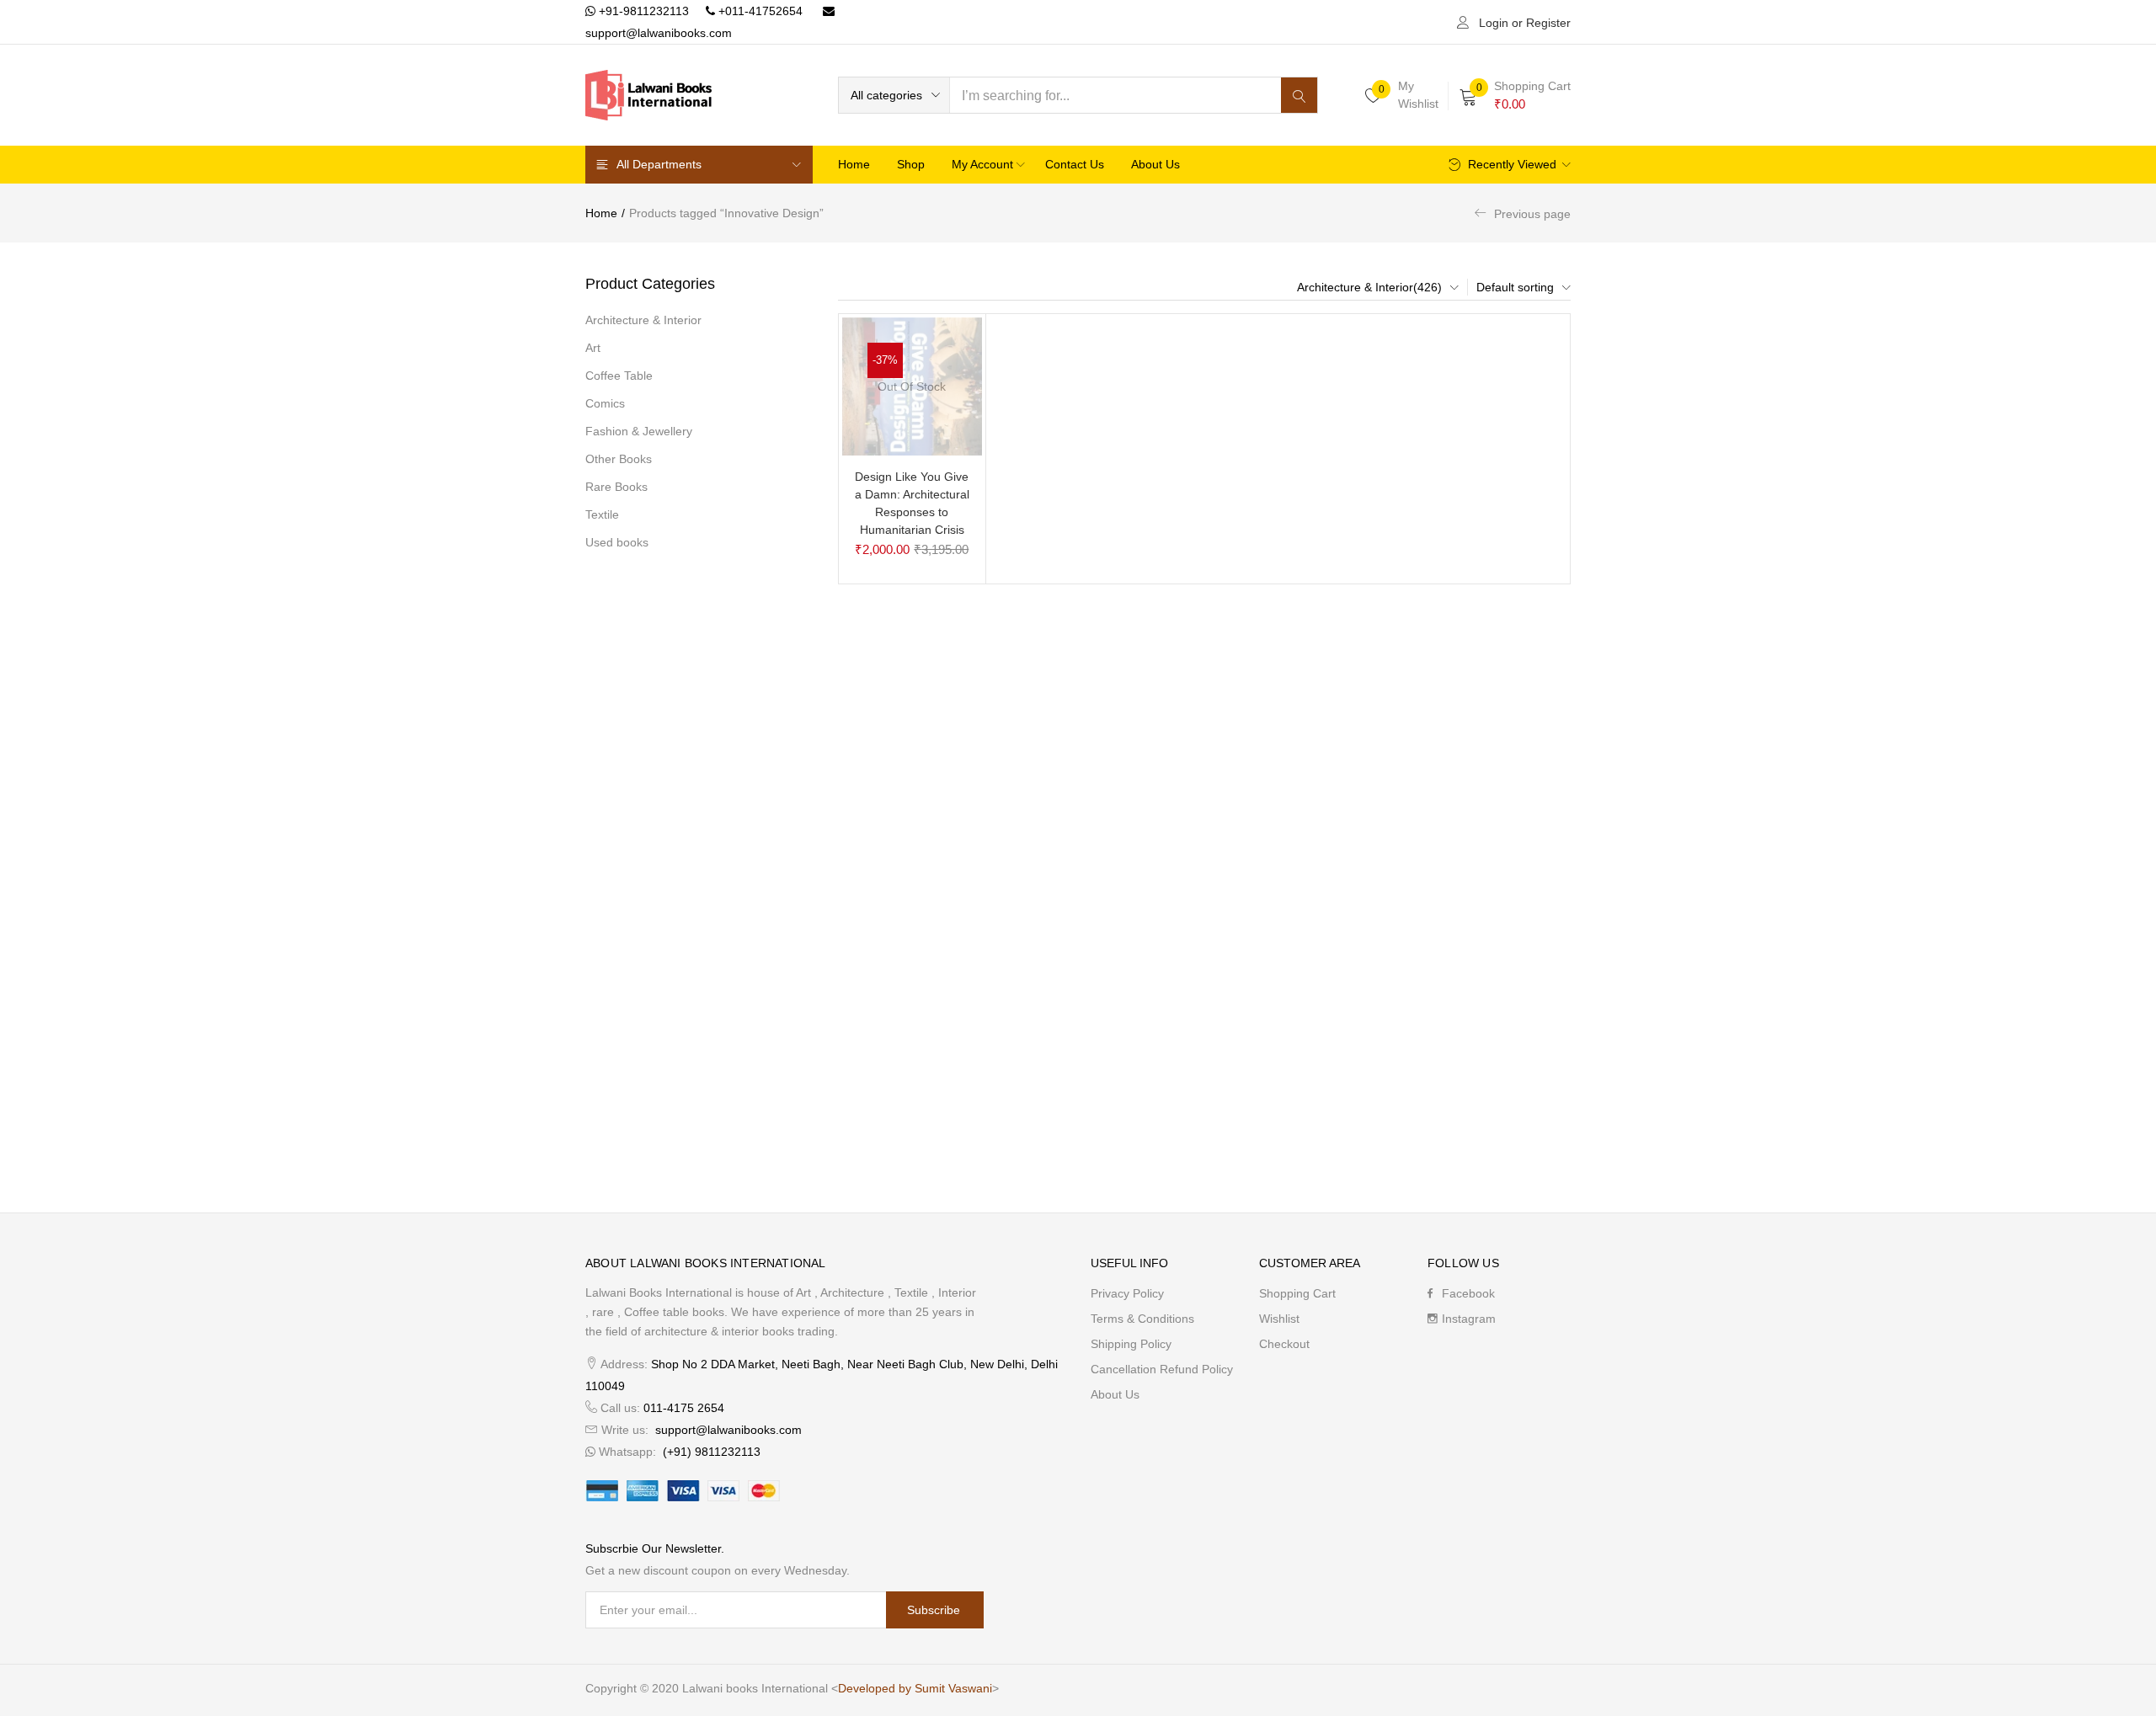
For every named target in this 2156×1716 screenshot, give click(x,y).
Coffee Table (619, 376)
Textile (602, 514)
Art (593, 348)
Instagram (1469, 1319)
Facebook (1468, 1293)
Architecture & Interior (643, 320)
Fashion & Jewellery (639, 431)
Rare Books (616, 487)
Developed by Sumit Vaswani (915, 1688)
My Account (984, 164)
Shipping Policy (1131, 1344)
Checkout (1284, 1344)
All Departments (659, 164)
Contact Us (1075, 164)
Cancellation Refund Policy (1162, 1369)
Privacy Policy (1127, 1293)
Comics (605, 403)
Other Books (619, 459)
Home (854, 164)
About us (1155, 164)
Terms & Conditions (1142, 1319)
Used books (617, 542)
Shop (911, 164)
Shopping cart (1297, 1293)
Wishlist (1279, 1319)
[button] (894, 95)
